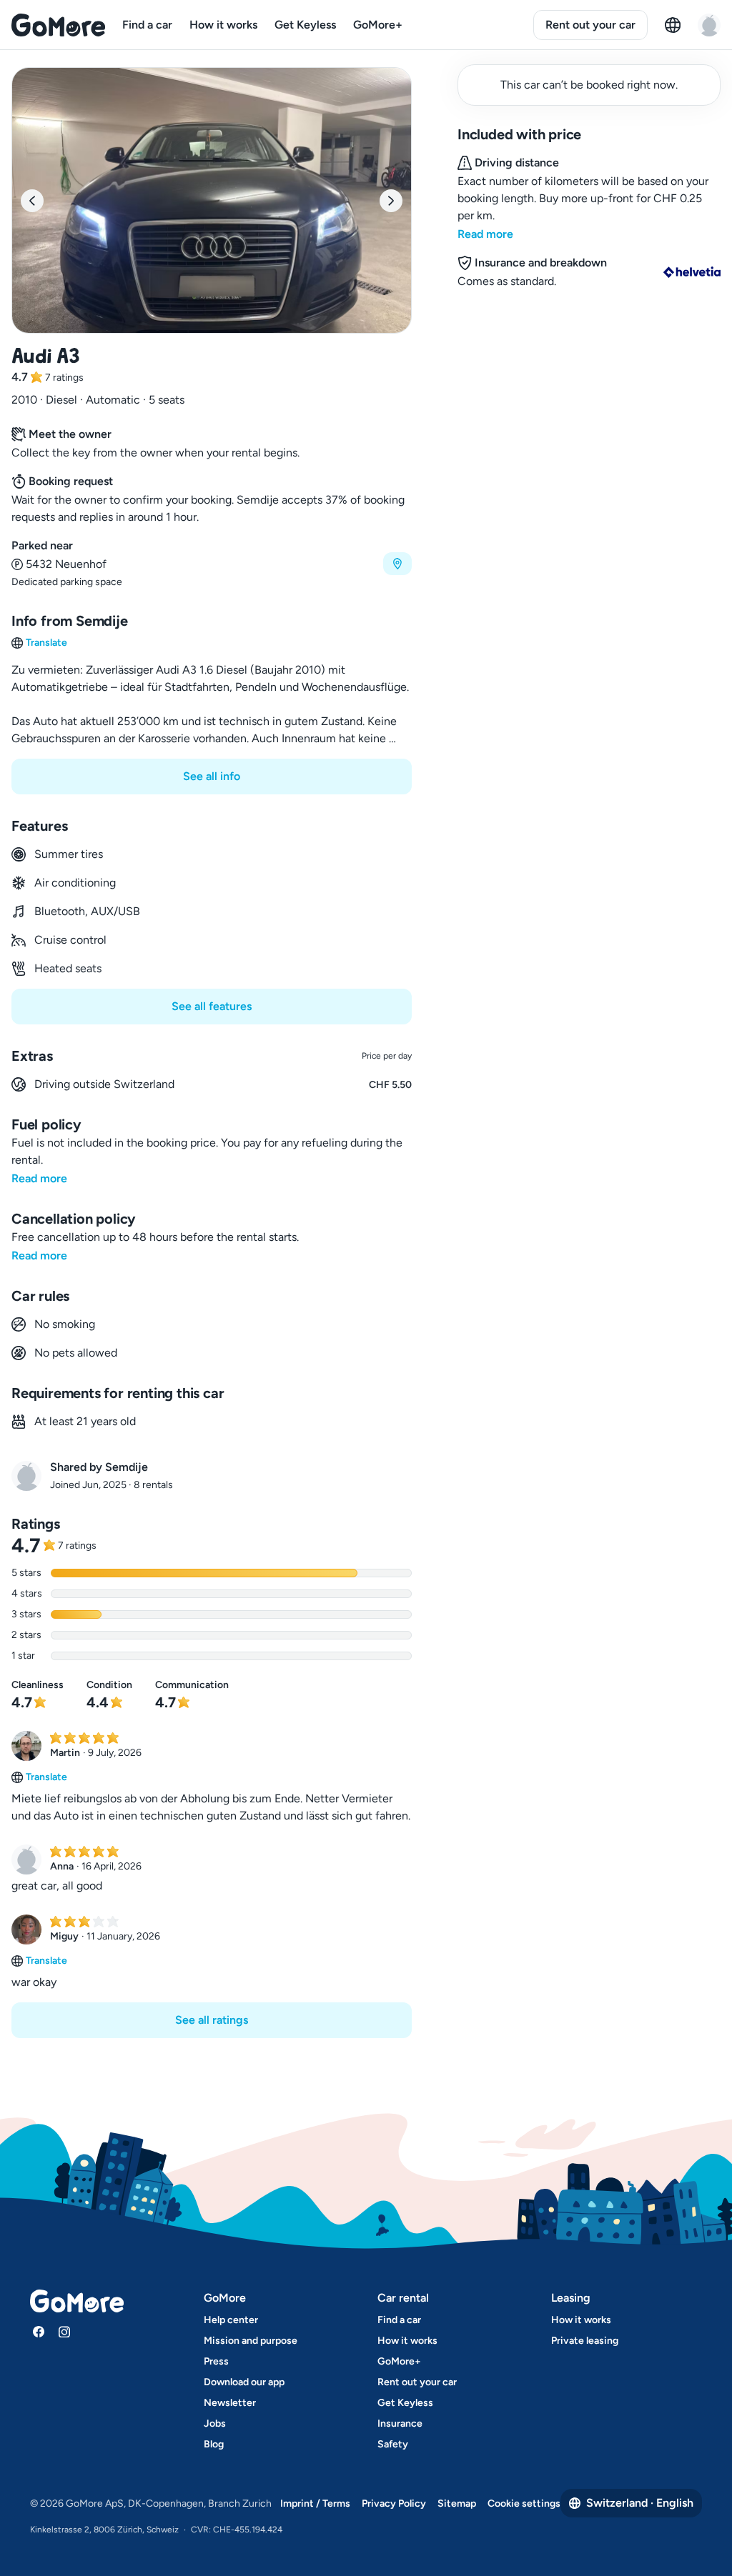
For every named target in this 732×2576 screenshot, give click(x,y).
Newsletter (230, 2403)
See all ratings (212, 2020)
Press (216, 2361)
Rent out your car (590, 25)
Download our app (244, 2382)
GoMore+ (378, 25)
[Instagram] (64, 2332)
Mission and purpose (251, 2341)
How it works (223, 25)
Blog (214, 2444)
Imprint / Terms (315, 2503)
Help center (231, 2320)
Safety (393, 2444)
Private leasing (585, 2341)
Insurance (400, 2423)
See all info (212, 776)
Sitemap (457, 2503)
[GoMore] (58, 25)
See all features (212, 1006)
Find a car (147, 25)
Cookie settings (524, 2503)
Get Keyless (305, 25)
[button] (212, 563)
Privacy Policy (394, 2503)
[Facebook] (39, 2332)
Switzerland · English (640, 2503)
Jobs (215, 2423)
